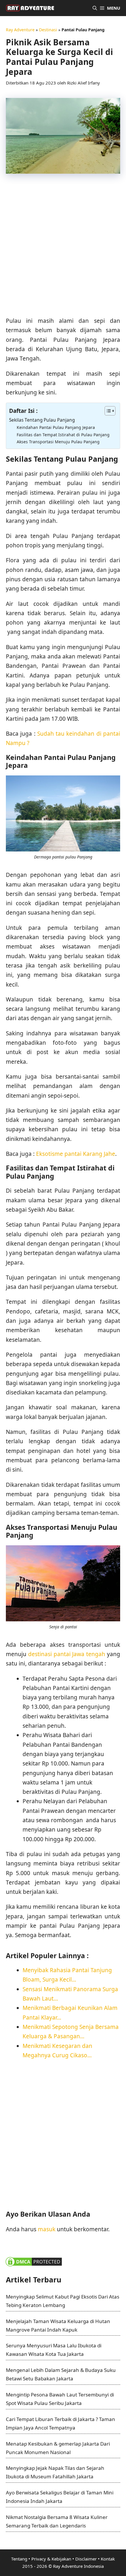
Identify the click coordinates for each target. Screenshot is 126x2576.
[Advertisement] (63, 248)
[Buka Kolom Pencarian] (95, 8)
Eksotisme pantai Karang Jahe (76, 1154)
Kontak (108, 2559)
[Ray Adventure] (30, 8)
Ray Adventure (20, 30)
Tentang (19, 2559)
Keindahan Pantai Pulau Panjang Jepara (56, 427)
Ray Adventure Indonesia (78, 2566)
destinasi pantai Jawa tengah (67, 1654)
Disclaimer (86, 2559)
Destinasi (48, 30)
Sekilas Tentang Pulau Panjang (42, 420)
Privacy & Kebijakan (51, 2559)
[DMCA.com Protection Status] (34, 2266)
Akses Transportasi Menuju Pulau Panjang (58, 442)
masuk (47, 2229)
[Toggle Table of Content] (107, 411)
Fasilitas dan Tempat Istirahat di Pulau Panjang (63, 435)
